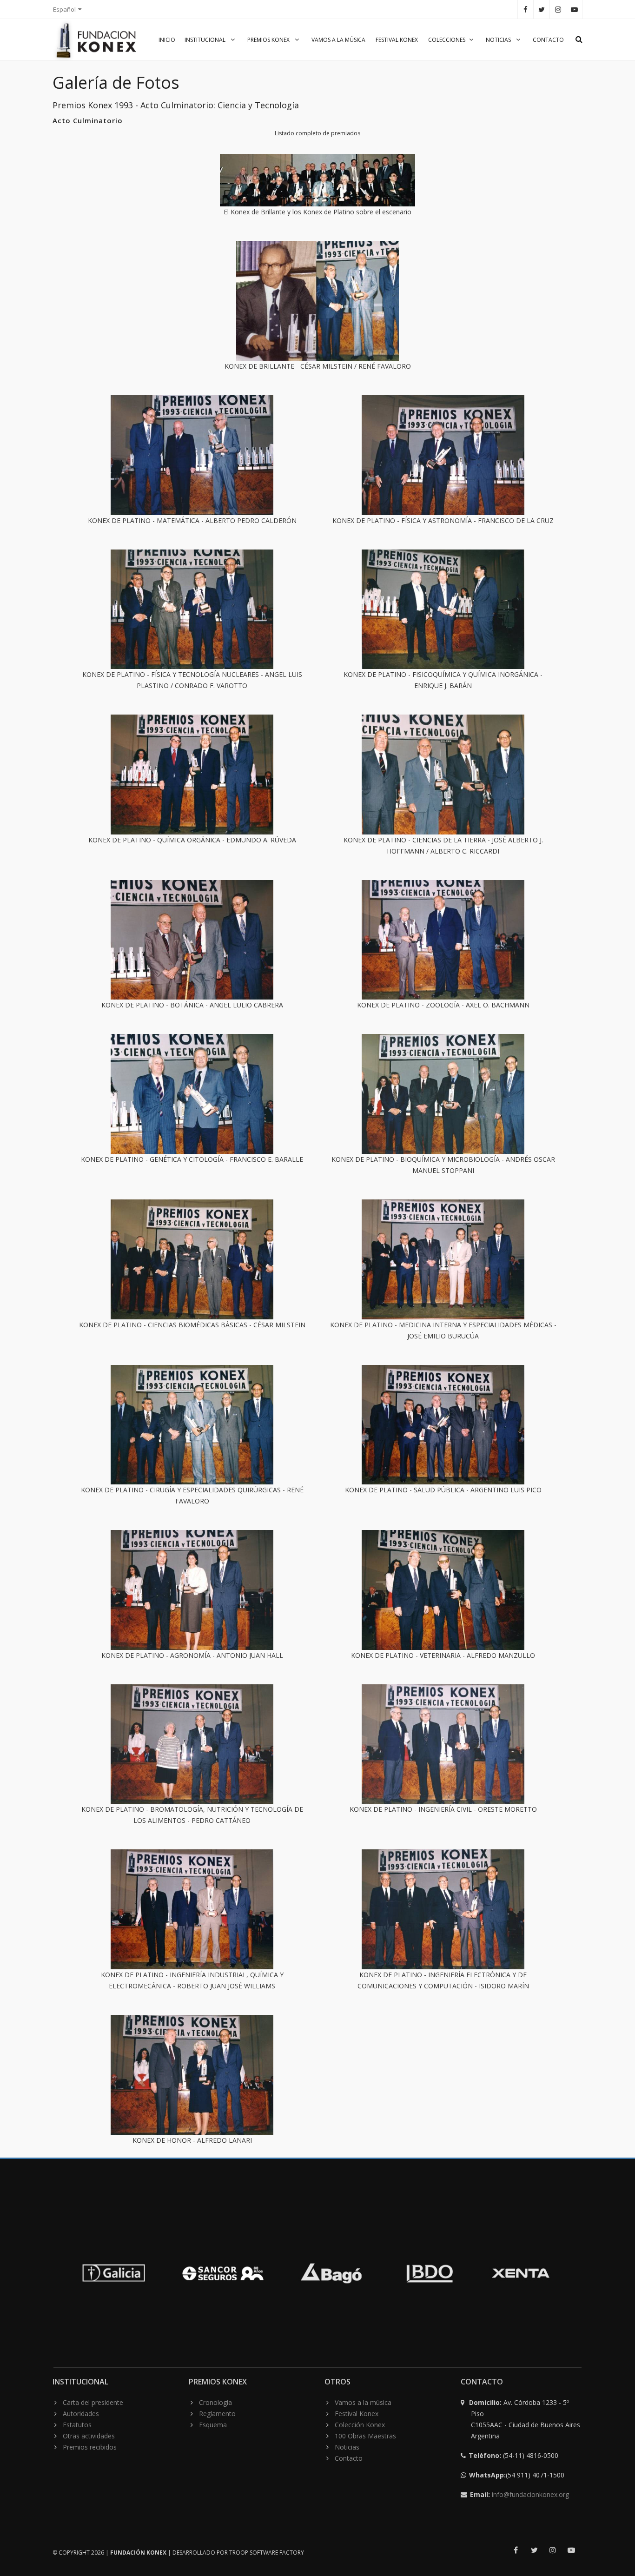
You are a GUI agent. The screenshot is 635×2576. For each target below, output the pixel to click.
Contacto (548, 40)
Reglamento (217, 2414)
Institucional (206, 40)
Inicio (167, 40)
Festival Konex (397, 40)
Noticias (499, 40)
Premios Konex (269, 40)
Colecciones (447, 40)
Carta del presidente (93, 2402)
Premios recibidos (90, 2447)
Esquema (213, 2425)
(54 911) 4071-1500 (518, 2475)
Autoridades (81, 2414)
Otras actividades (89, 2436)
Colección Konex (360, 2425)
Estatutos (77, 2425)
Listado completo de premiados (317, 133)
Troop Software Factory (267, 2553)
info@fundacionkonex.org (530, 2494)
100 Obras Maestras (365, 2436)
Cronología (215, 2402)
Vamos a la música (338, 40)
